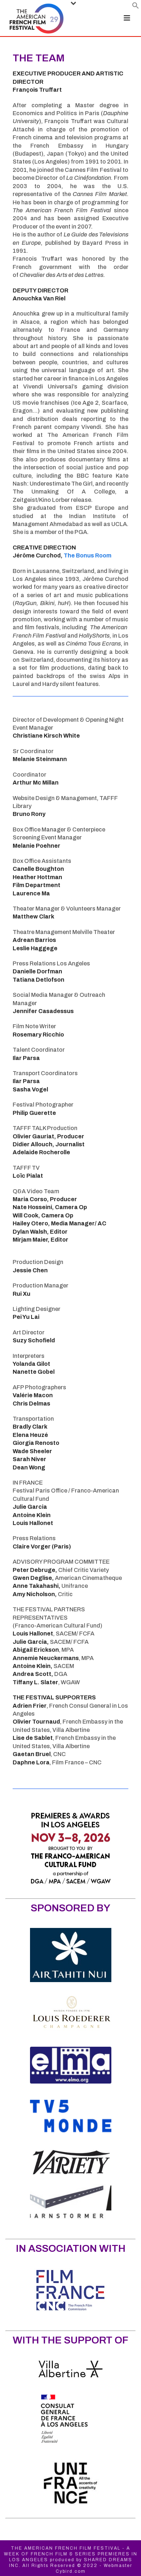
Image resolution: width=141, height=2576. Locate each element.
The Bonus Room (87, 555)
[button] (136, 7)
